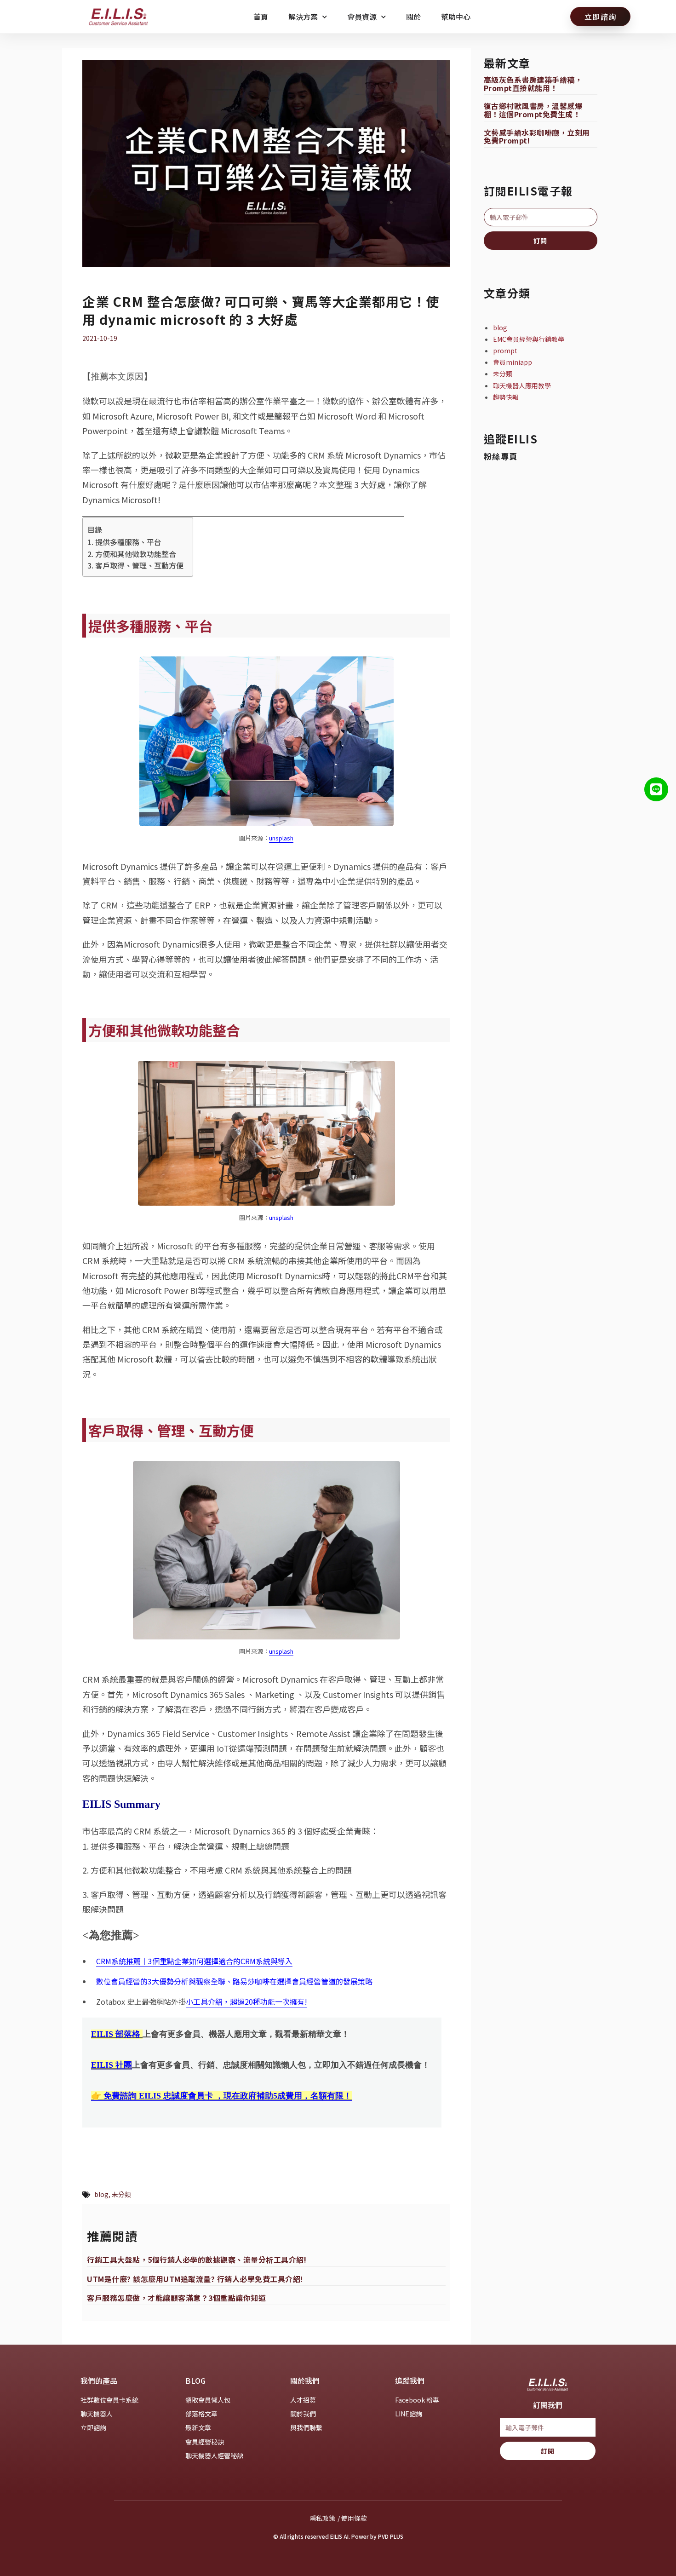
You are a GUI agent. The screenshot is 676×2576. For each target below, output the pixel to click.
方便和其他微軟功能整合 (135, 554)
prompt (505, 351)
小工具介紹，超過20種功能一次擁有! (246, 2001)
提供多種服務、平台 (128, 542)
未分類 (121, 2194)
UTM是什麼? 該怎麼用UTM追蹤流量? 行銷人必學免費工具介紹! (195, 2279)
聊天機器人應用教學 (522, 385)
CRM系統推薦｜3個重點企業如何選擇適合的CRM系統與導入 (194, 1961)
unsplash (281, 838)
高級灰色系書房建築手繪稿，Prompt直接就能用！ (533, 84)
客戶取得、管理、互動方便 (139, 565)
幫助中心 (456, 17)
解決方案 (303, 17)
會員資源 (362, 17)
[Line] (656, 789)
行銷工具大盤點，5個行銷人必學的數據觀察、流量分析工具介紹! (197, 2260)
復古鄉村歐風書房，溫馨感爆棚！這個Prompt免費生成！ (533, 110)
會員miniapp (513, 362)
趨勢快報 (506, 397)
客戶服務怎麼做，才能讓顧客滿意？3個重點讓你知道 (176, 2298)
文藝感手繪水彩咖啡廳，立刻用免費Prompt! (537, 137)
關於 (413, 17)
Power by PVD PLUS (377, 2536)
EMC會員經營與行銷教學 (529, 339)
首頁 (261, 17)
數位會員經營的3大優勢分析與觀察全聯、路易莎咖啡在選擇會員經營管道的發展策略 (234, 1981)
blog (101, 2194)
